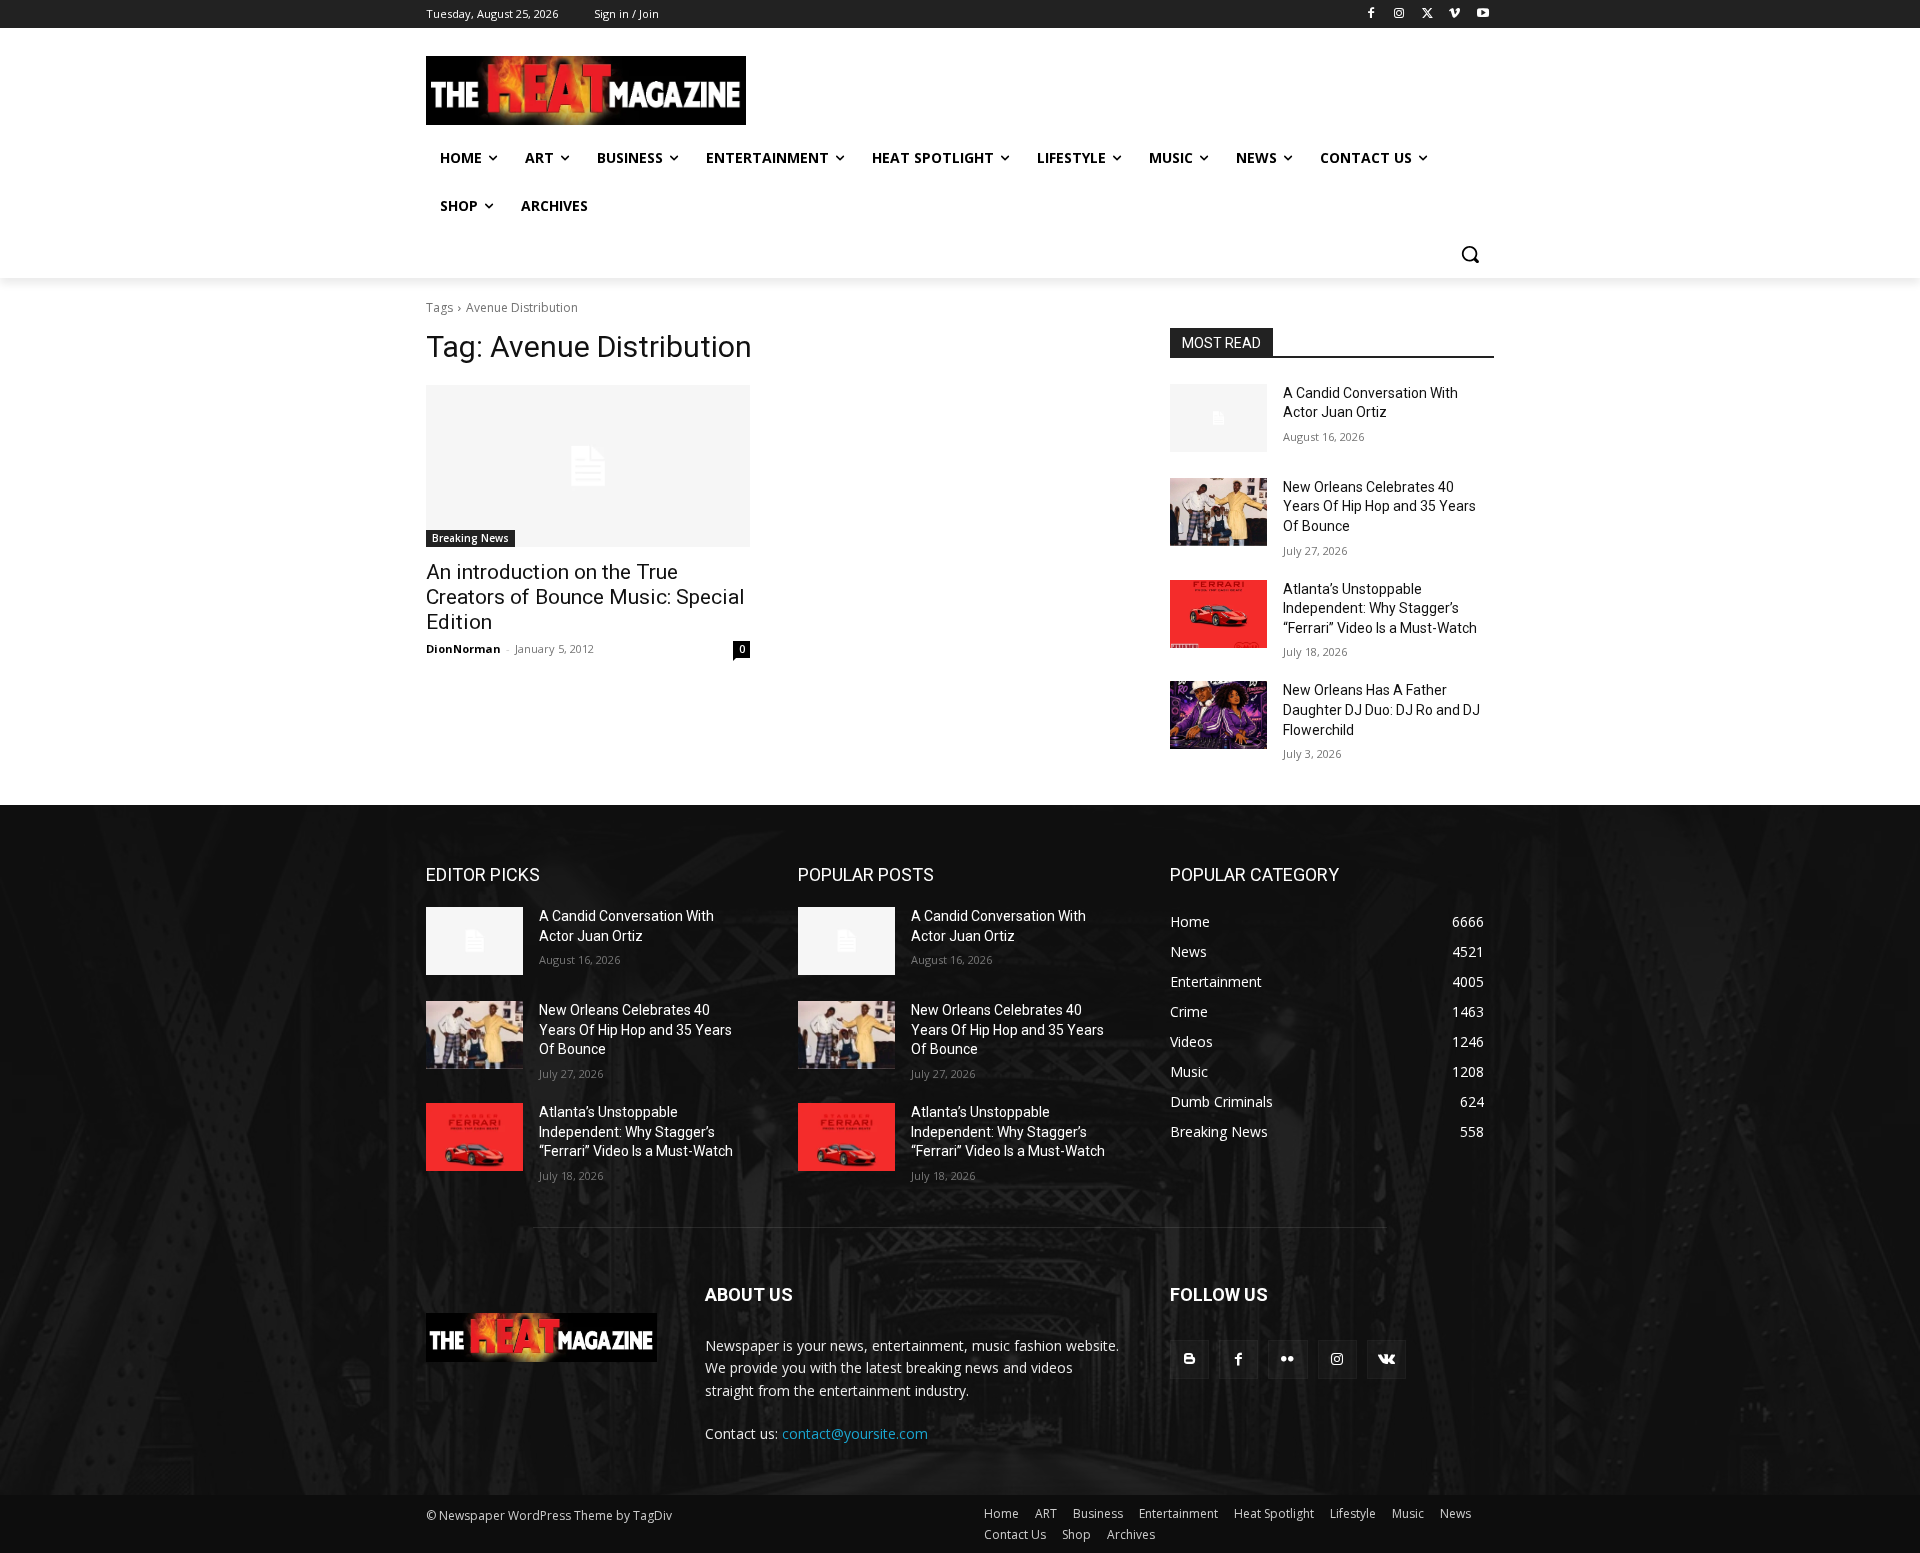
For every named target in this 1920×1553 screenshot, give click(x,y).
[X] (1427, 14)
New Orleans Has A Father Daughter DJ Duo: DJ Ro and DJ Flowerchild (1381, 709)
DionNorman (463, 648)
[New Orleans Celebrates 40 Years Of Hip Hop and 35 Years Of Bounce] (1218, 512)
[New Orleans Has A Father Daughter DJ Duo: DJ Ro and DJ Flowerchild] (1218, 715)
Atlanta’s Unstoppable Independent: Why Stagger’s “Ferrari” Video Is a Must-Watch (1380, 608)
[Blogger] (1189, 1359)
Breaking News (470, 538)
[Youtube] (1482, 14)
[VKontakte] (1386, 1359)
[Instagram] (1399, 14)
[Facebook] (1371, 14)
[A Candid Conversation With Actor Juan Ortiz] (1218, 418)
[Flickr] (1287, 1359)
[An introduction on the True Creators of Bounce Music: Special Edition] (588, 466)
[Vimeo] (1454, 14)
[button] (1470, 254)
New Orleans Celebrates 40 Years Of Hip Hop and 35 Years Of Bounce (1379, 506)
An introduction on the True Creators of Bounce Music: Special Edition (585, 597)
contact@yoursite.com (855, 1433)
